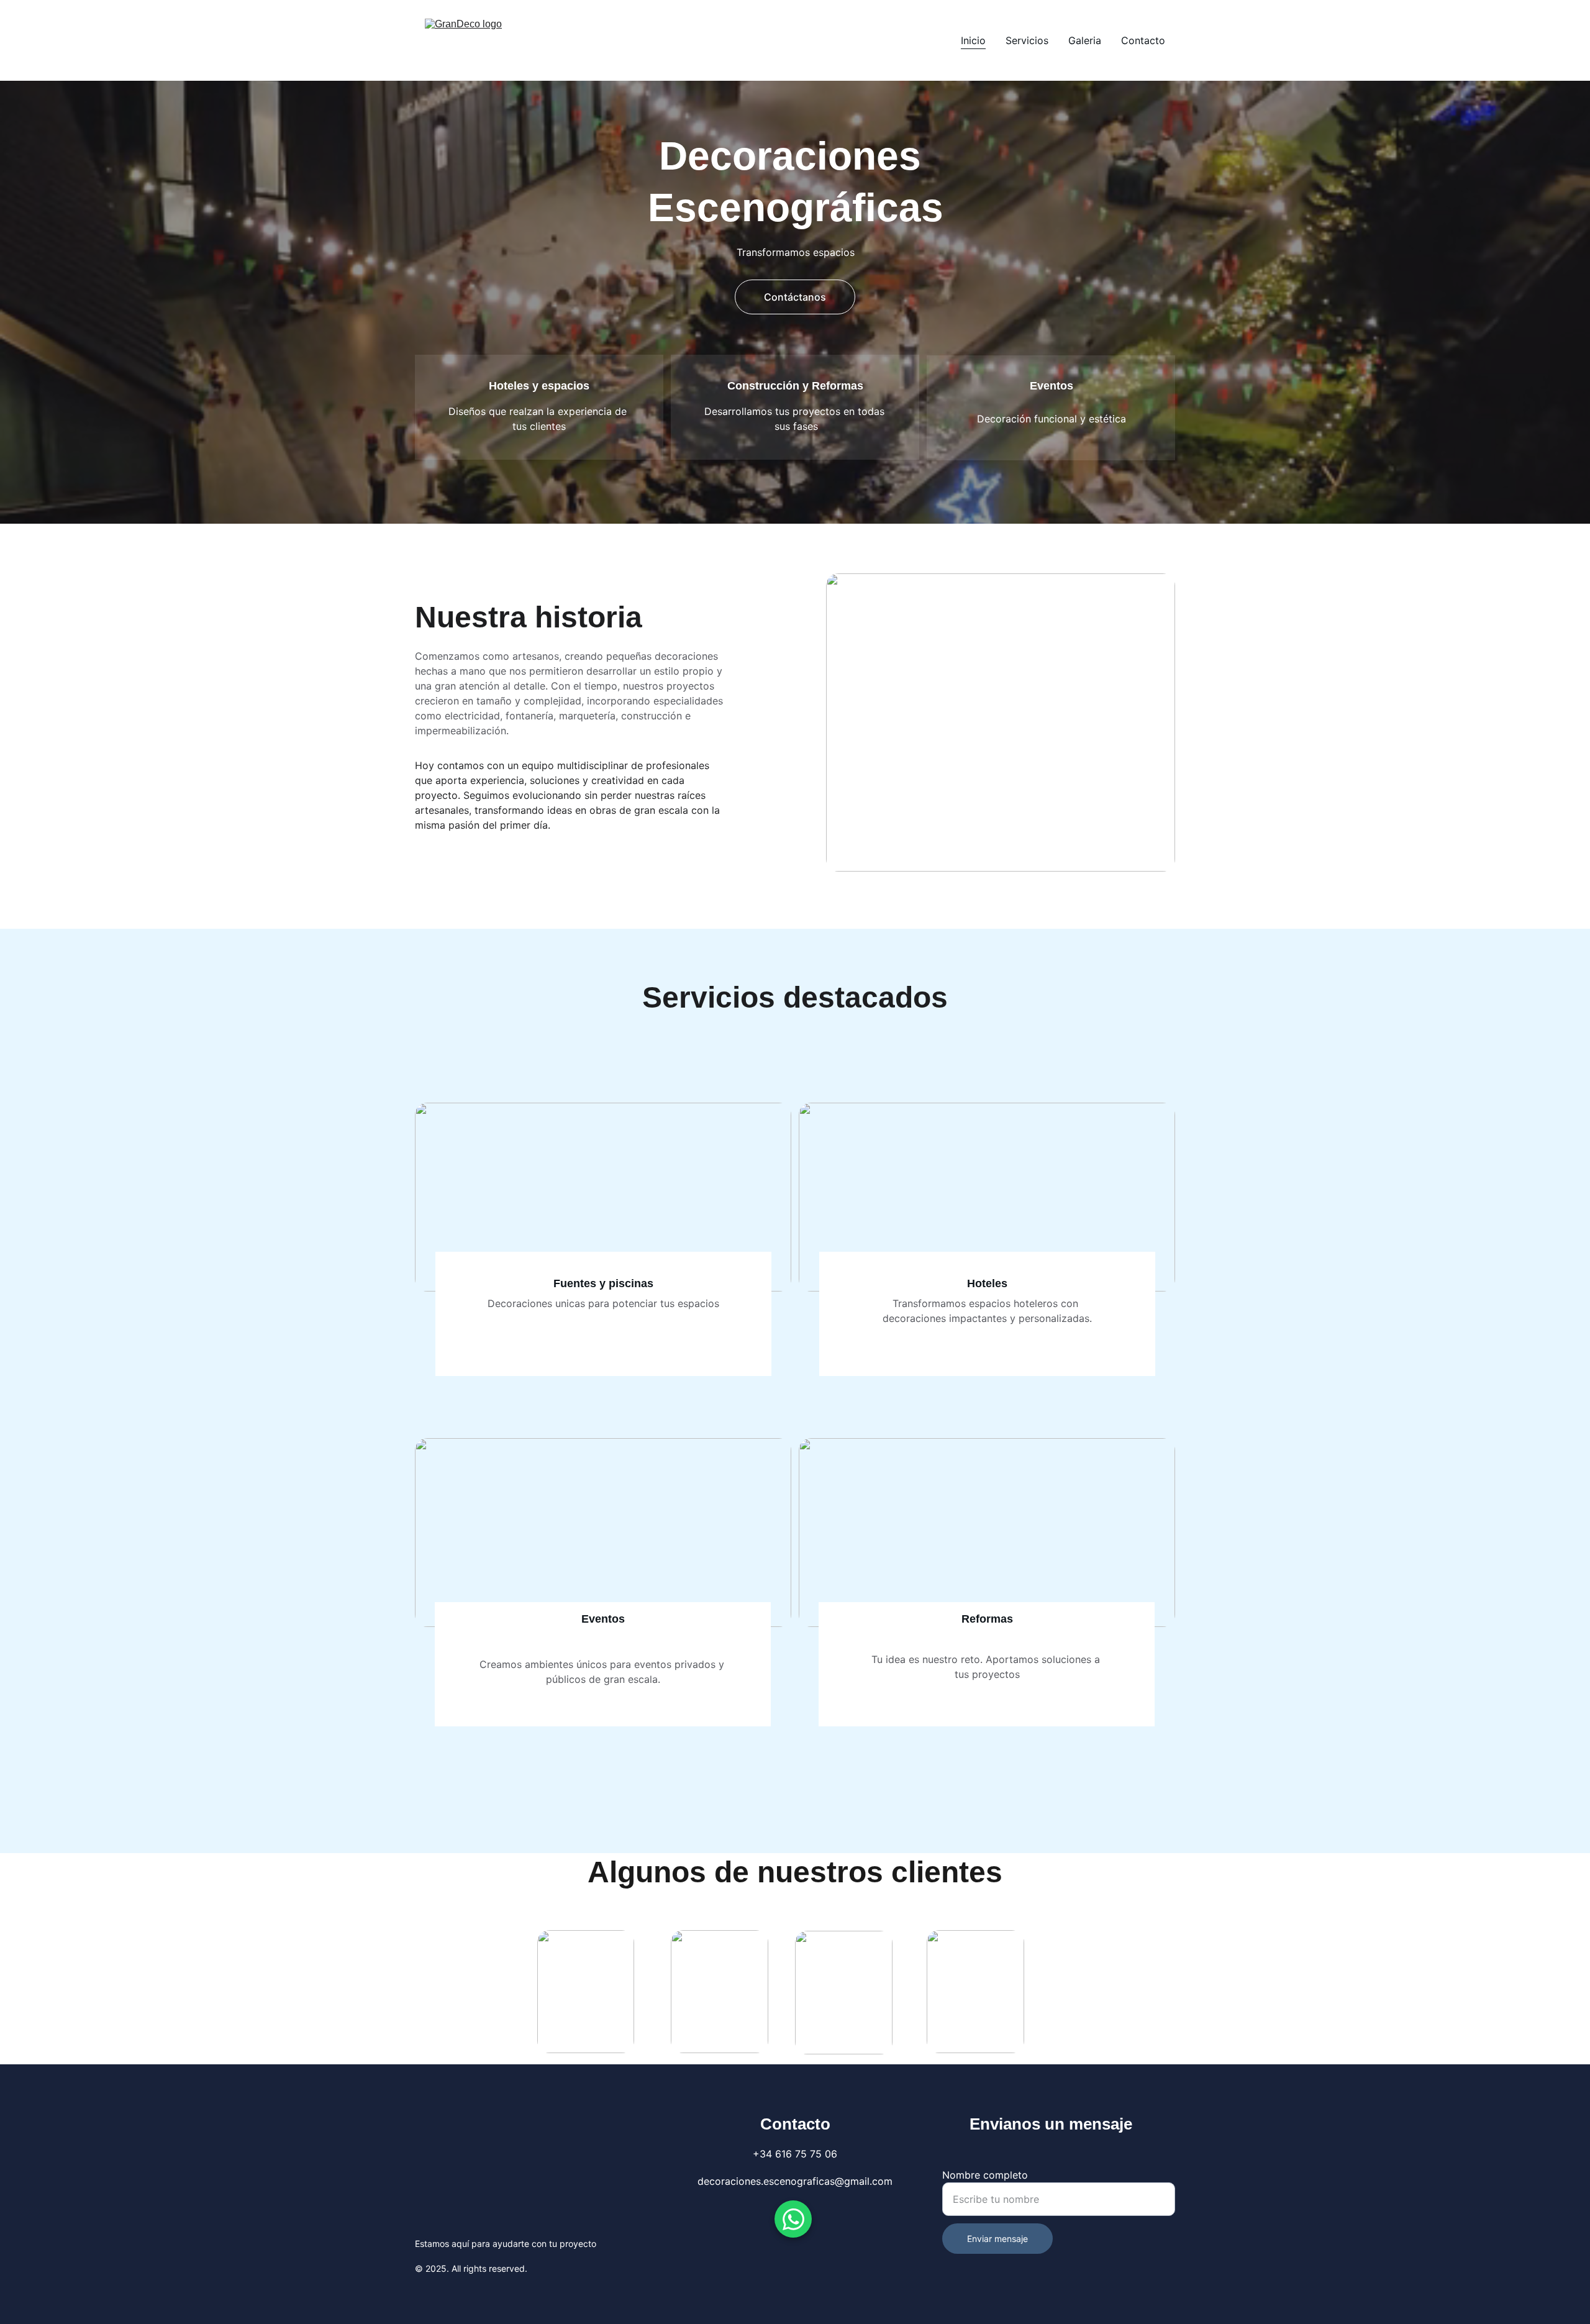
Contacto (1143, 40)
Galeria (1085, 40)
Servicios (1027, 40)
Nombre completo (985, 2175)
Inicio (973, 40)
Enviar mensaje (997, 2239)
